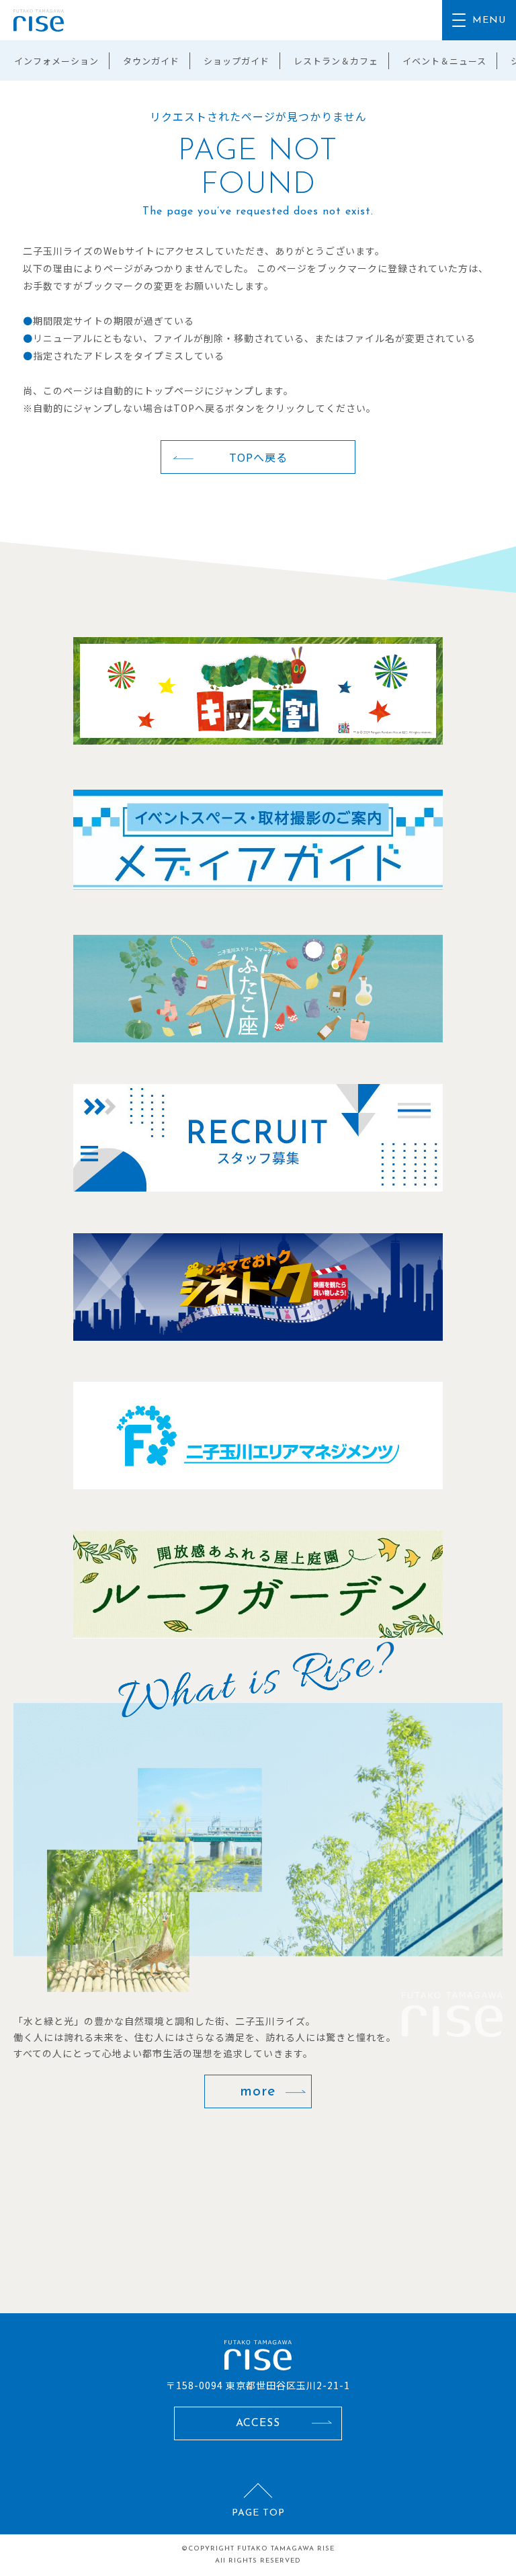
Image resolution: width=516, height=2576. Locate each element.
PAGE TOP (258, 2513)
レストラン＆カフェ (336, 61)
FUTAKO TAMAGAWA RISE (286, 2549)
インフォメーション (56, 61)
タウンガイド (151, 61)
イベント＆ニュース (444, 61)
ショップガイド (236, 61)
